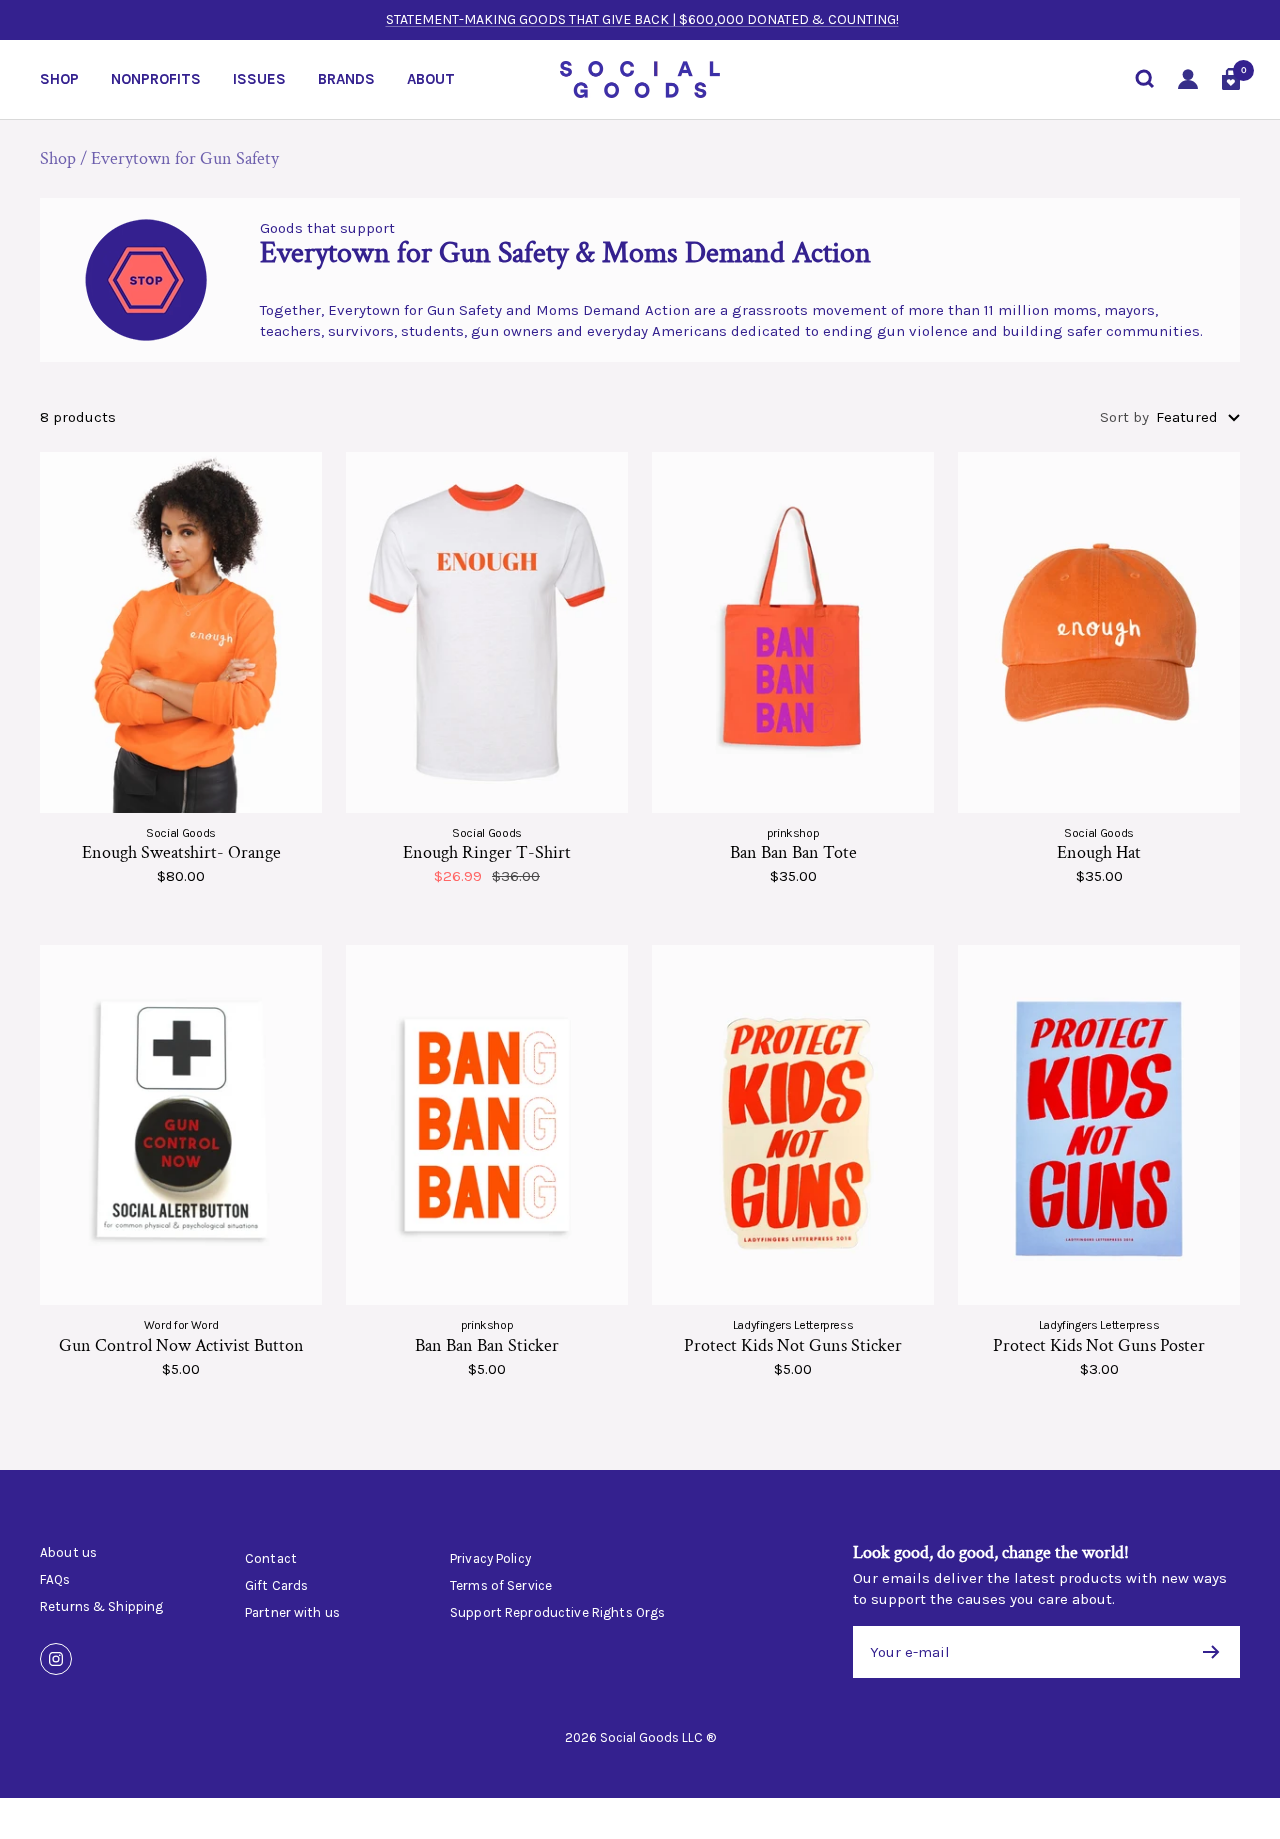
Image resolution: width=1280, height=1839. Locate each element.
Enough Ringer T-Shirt (487, 852)
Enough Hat (1099, 852)
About (431, 79)
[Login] (1188, 79)
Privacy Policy (490, 1559)
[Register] (1211, 1652)
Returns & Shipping (101, 1607)
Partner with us (292, 1613)
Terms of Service (501, 1586)
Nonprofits (156, 79)
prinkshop (793, 833)
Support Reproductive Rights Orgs (557, 1613)
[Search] (1145, 79)
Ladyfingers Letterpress (793, 1325)
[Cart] (1231, 79)
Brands (346, 79)
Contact (271, 1559)
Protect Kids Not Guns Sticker (793, 1345)
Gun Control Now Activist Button (181, 1345)
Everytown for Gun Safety (185, 158)
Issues (259, 79)
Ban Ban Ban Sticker (487, 1345)
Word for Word (181, 1325)
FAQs (55, 1580)
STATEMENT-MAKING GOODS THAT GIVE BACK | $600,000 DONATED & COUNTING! (642, 19)
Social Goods (181, 833)
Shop (59, 79)
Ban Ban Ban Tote (793, 852)
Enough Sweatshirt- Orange (181, 852)
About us (68, 1553)
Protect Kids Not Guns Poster (1099, 1345)
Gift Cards (276, 1586)
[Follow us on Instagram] (56, 1659)
